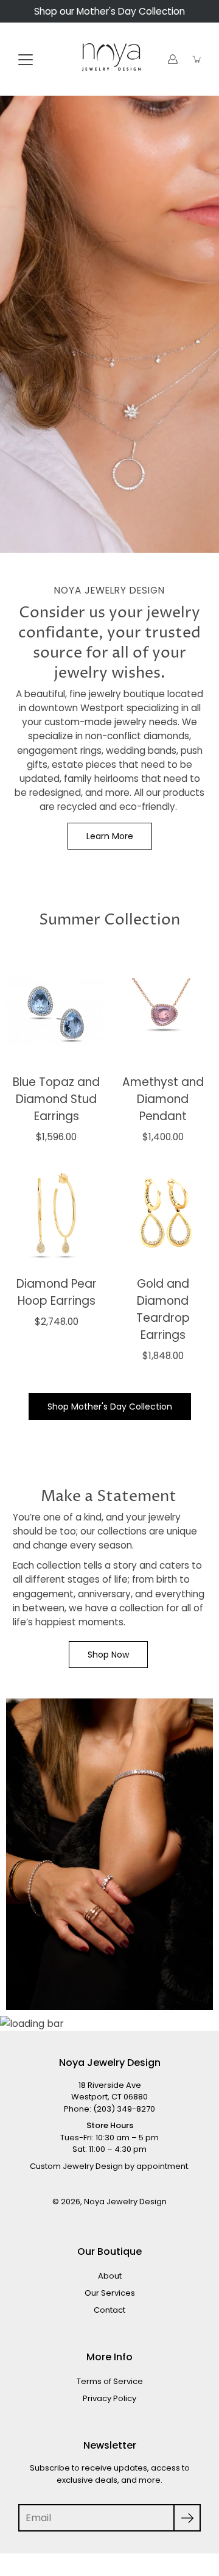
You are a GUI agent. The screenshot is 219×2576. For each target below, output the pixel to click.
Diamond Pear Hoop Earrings (57, 1292)
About (110, 2276)
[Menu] (26, 60)
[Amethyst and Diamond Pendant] (163, 1011)
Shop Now (108, 1655)
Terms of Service (110, 2381)
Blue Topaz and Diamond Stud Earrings (56, 1099)
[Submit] (187, 2518)
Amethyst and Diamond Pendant (163, 1099)
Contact (109, 2310)
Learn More (110, 836)
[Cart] (197, 59)
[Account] (173, 59)
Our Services (110, 2293)
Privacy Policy (109, 2398)
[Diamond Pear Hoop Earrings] (56, 1213)
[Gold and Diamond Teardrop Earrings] (163, 1213)
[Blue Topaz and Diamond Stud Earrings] (56, 1011)
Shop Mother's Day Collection (110, 1407)
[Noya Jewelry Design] (109, 59)
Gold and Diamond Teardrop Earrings (163, 1309)
